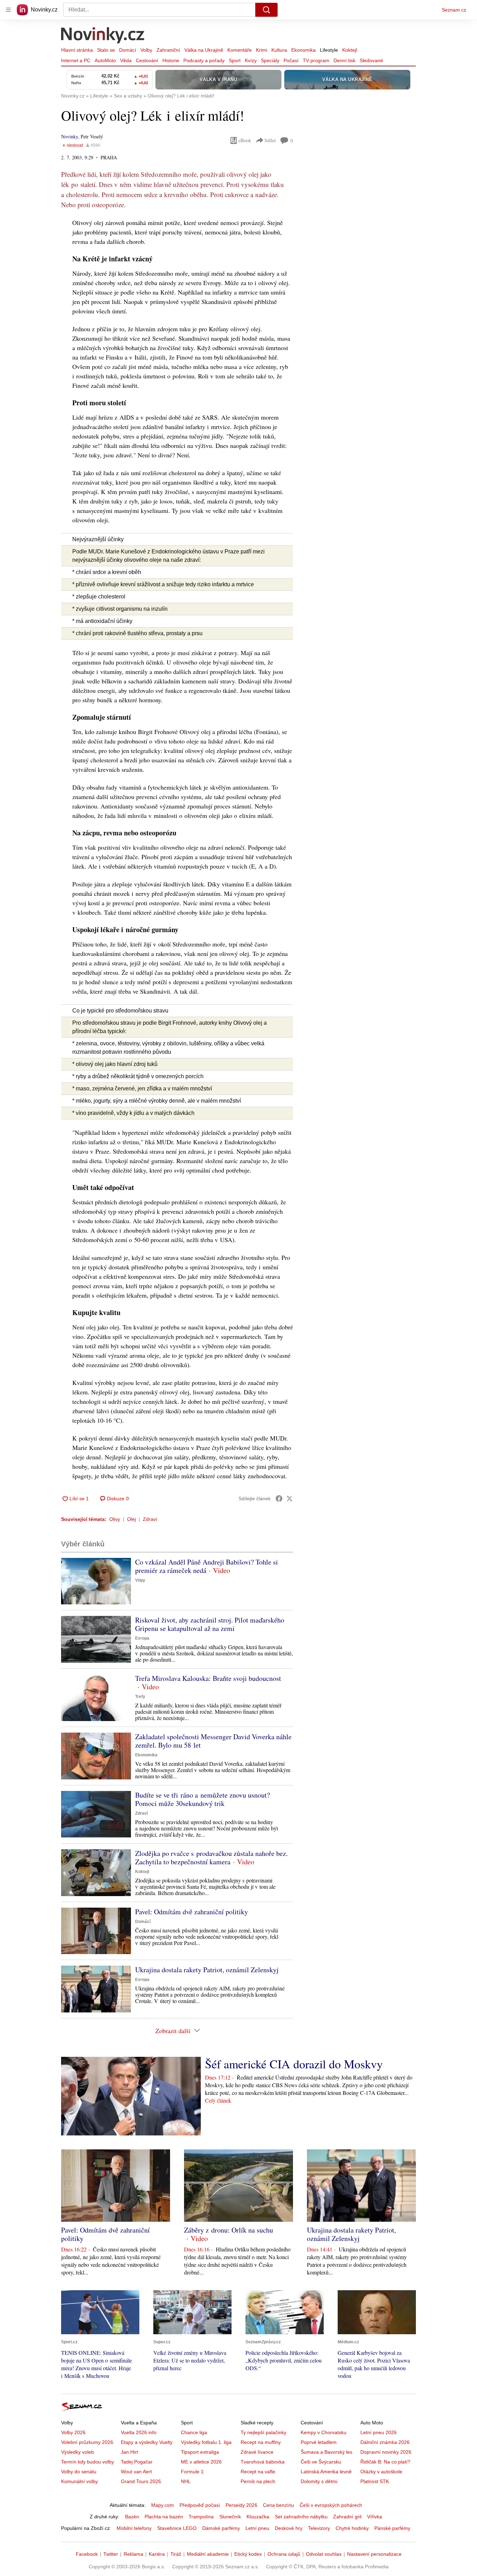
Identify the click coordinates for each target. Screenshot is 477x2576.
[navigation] (8, 10)
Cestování (147, 60)
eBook (245, 140)
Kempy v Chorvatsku (324, 2432)
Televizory (319, 2528)
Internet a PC (76, 60)
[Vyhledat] (266, 10)
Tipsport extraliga (200, 2452)
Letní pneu (257, 2528)
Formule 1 (192, 2472)
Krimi (262, 50)
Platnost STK (375, 2481)
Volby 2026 (73, 2432)
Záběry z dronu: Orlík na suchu (229, 2230)
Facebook (87, 2554)
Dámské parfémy (221, 2528)
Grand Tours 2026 (141, 2481)
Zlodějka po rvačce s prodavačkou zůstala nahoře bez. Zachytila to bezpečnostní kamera (211, 1857)
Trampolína (201, 2517)
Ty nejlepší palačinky (263, 2432)
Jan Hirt (129, 2452)
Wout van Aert (136, 2472)
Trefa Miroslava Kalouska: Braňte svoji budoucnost (208, 1678)
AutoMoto (105, 60)
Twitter (111, 2554)
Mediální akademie (208, 2554)
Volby (146, 50)
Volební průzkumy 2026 (87, 2442)
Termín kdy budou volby (87, 2462)
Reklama (133, 2554)
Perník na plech (258, 2481)
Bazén (132, 2517)
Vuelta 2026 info (139, 2432)
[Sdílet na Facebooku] (279, 1499)
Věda (126, 60)
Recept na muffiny (261, 2442)
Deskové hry (289, 2528)
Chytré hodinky (352, 2528)
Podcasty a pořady (204, 60)
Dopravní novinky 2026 (386, 2452)
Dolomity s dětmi (319, 2481)
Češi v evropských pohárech (331, 2505)
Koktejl (350, 50)
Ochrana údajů (284, 2554)
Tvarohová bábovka (263, 2462)
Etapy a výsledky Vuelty (147, 2442)
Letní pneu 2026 (379, 2432)
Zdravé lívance (257, 2452)
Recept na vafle (258, 2472)
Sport (235, 60)
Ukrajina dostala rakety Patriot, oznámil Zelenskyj (207, 1970)
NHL (186, 2481)
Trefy (140, 1697)
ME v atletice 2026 (201, 2462)
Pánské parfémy (392, 2528)
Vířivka (375, 2517)
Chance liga (194, 2432)
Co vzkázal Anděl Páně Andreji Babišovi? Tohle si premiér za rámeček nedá (207, 1566)
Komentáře (240, 50)
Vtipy (140, 1580)
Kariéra (157, 2554)
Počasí (291, 60)
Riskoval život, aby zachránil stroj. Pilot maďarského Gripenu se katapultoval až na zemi (210, 1624)
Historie (171, 60)
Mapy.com (163, 2505)
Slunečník (230, 2517)
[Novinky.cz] (103, 36)
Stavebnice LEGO (177, 2528)
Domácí (128, 50)
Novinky (69, 136)
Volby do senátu (79, 2472)
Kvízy (251, 60)
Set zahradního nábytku (301, 2517)
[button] (96, 1581)
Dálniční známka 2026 (385, 2442)
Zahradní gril (347, 2517)
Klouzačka (258, 2517)
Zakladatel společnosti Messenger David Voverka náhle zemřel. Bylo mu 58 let (213, 1741)
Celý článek (218, 2100)
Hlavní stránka (77, 50)
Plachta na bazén (164, 2517)
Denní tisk (344, 60)
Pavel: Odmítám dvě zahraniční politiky (192, 1912)
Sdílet (270, 140)
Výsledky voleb (78, 2452)
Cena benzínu (278, 2505)
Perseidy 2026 (241, 2505)
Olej (131, 1519)
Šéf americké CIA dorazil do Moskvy (294, 2064)
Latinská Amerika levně (326, 2472)
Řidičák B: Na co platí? (385, 2462)
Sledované (371, 60)
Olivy (115, 1519)
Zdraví (150, 1519)
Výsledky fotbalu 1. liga (206, 2442)
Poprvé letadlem (319, 2442)
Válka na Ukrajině (204, 50)
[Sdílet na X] (289, 1499)
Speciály (270, 60)
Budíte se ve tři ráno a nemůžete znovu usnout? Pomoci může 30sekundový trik (203, 1799)
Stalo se (106, 50)
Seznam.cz (454, 10)
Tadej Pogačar (137, 2462)
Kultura (279, 50)
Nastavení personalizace (374, 2554)
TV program (316, 60)
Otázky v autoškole (381, 2472)
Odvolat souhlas (324, 2554)
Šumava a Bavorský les (326, 2452)
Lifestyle (329, 50)
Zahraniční (168, 50)
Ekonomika (303, 50)
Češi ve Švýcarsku (321, 2462)
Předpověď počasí (200, 2505)
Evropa (142, 1638)
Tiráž (176, 2554)
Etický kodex (248, 2554)
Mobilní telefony (134, 2528)
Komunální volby (79, 2481)
